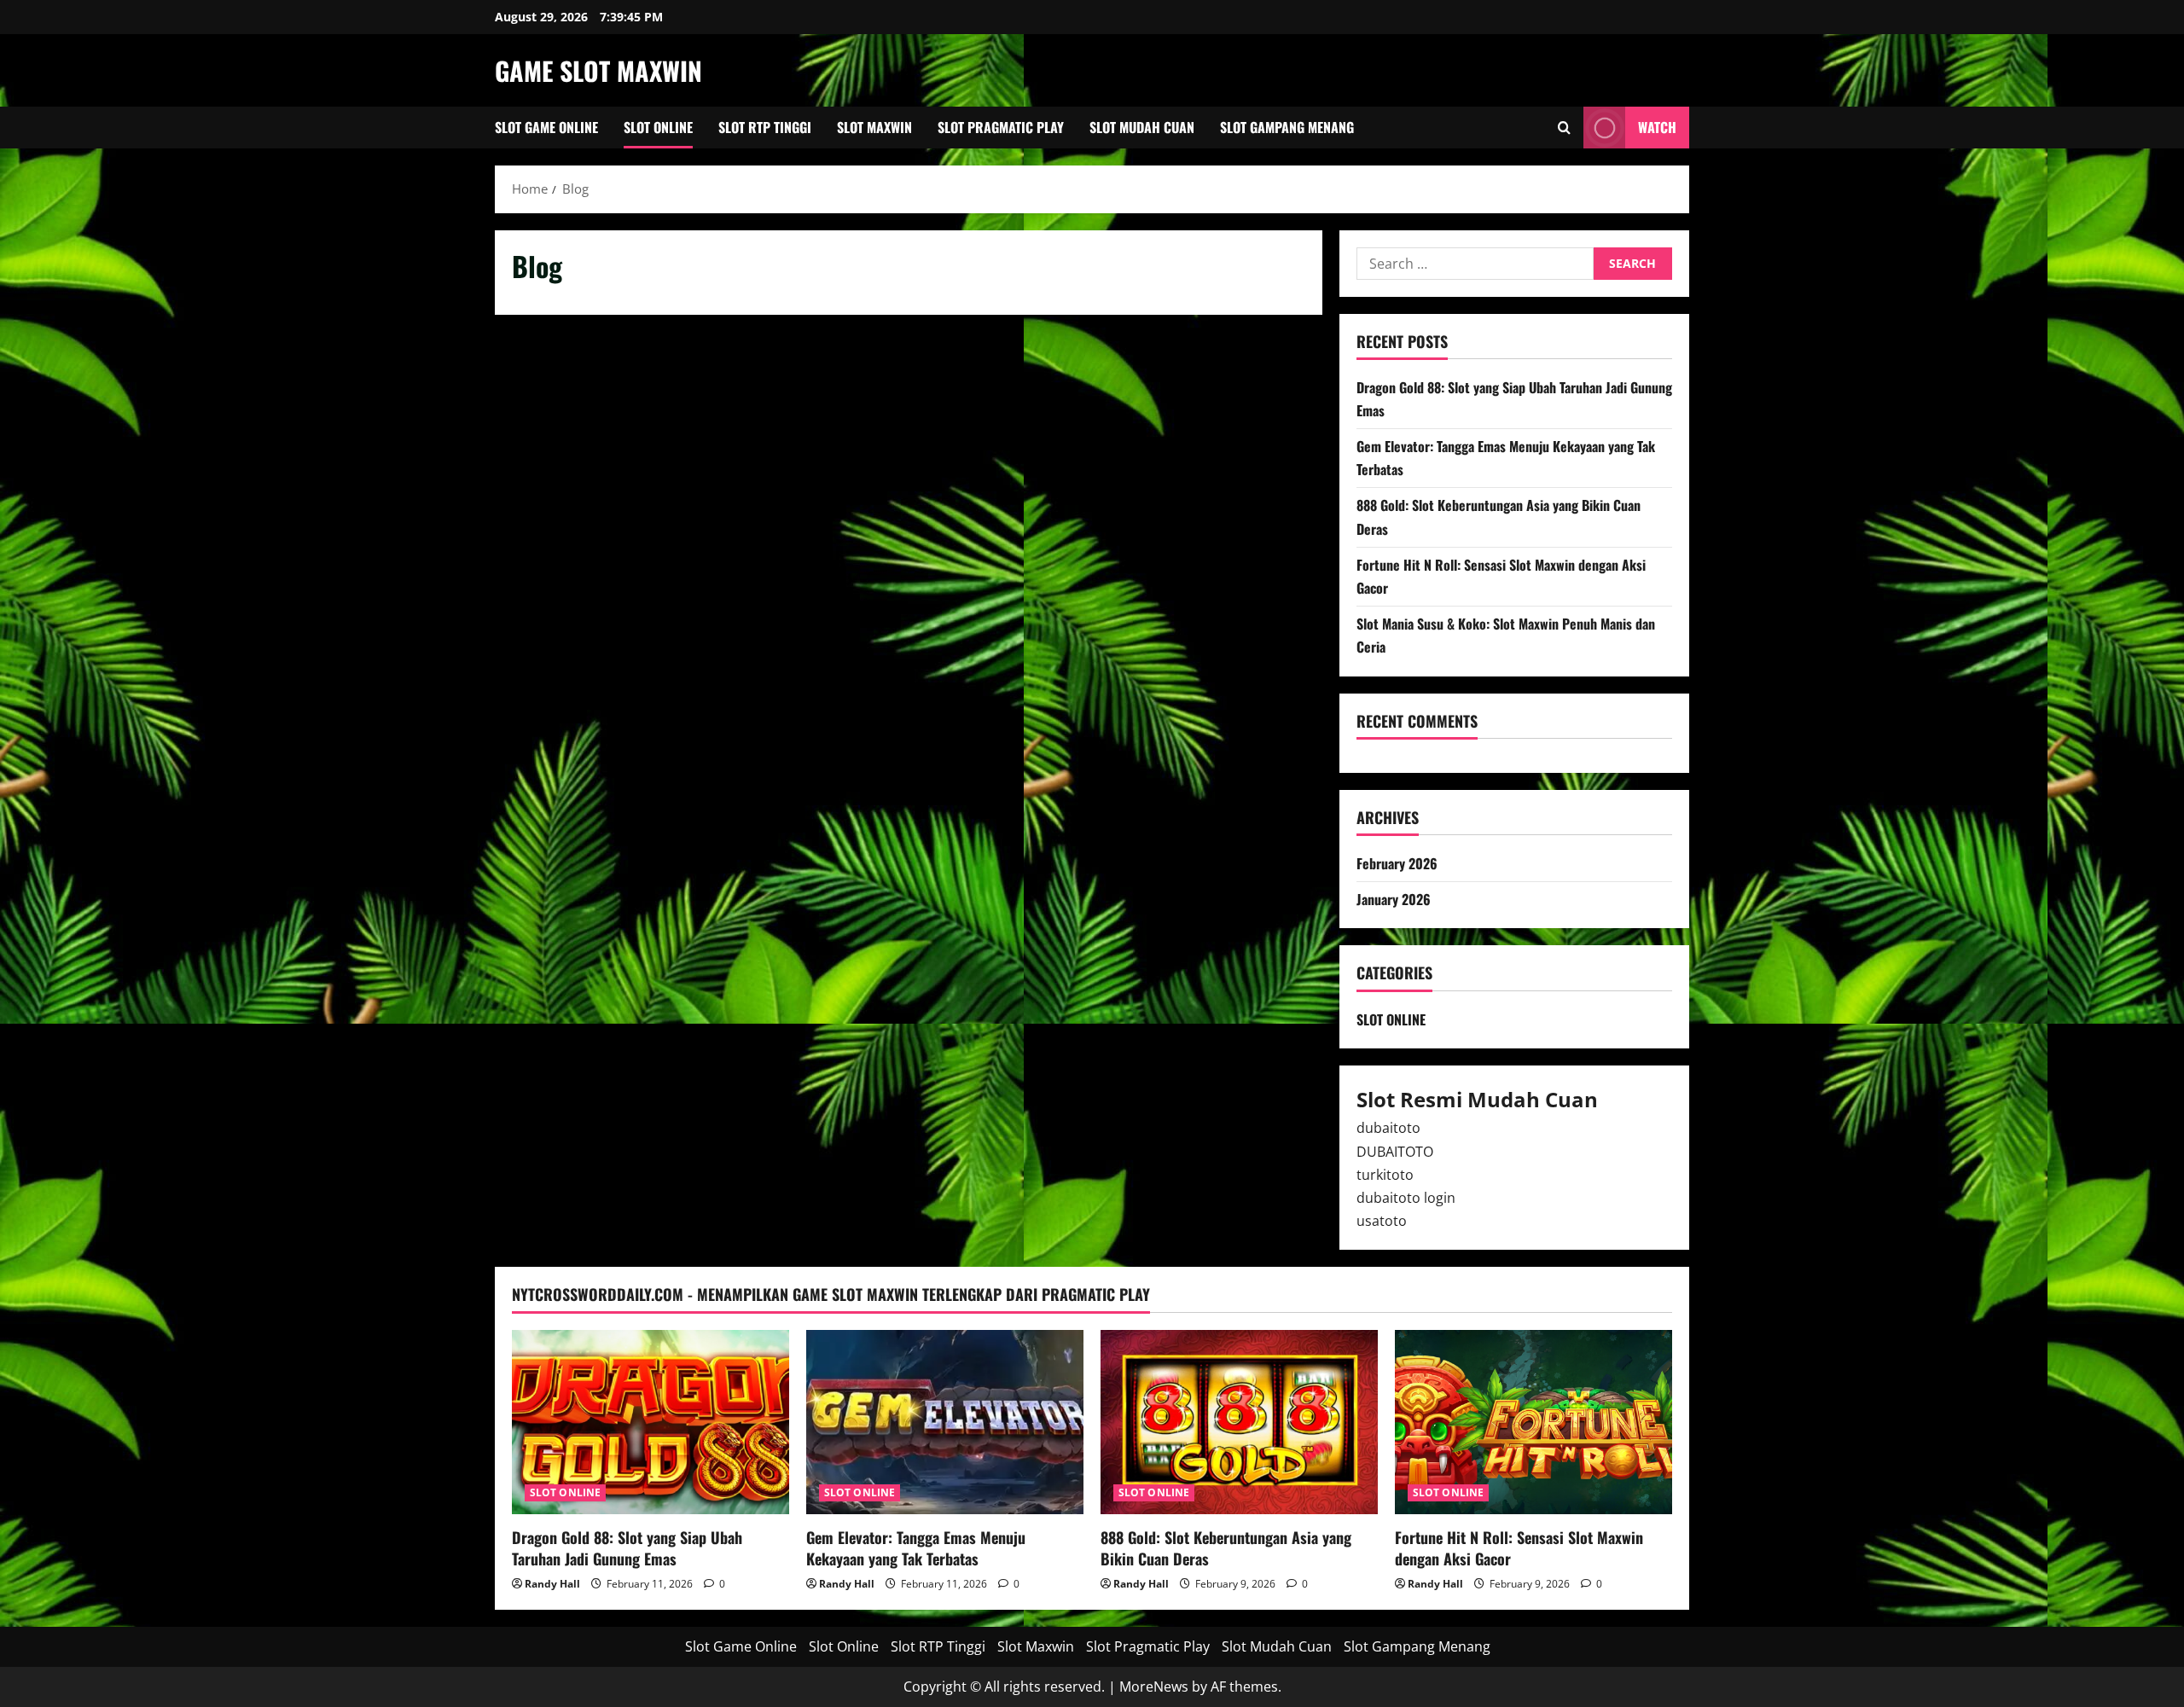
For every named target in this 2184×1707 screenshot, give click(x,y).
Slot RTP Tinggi (765, 127)
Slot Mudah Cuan (1142, 127)
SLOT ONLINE (1391, 1019)
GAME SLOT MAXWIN (598, 70)
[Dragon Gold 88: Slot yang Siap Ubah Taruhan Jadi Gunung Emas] (651, 1422)
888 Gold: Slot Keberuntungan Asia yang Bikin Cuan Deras (1226, 1548)
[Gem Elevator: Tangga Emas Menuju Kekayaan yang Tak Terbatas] (945, 1422)
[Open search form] (1564, 128)
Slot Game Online (546, 127)
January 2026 (1394, 899)
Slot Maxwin (874, 127)
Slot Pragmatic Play (1001, 127)
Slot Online (658, 127)
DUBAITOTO (1395, 1152)
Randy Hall (552, 1584)
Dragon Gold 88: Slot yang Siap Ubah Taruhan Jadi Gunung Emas (627, 1548)
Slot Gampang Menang (1287, 127)
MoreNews (1154, 1687)
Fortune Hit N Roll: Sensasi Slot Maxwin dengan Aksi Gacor (1519, 1548)
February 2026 (1397, 863)
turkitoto (1385, 1175)
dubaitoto (1388, 1128)
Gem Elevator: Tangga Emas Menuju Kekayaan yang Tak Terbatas (916, 1548)
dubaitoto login (1406, 1198)
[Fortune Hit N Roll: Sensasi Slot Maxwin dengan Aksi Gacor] (1533, 1422)
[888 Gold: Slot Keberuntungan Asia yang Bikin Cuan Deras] (1239, 1422)
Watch (1657, 127)
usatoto (1382, 1221)
